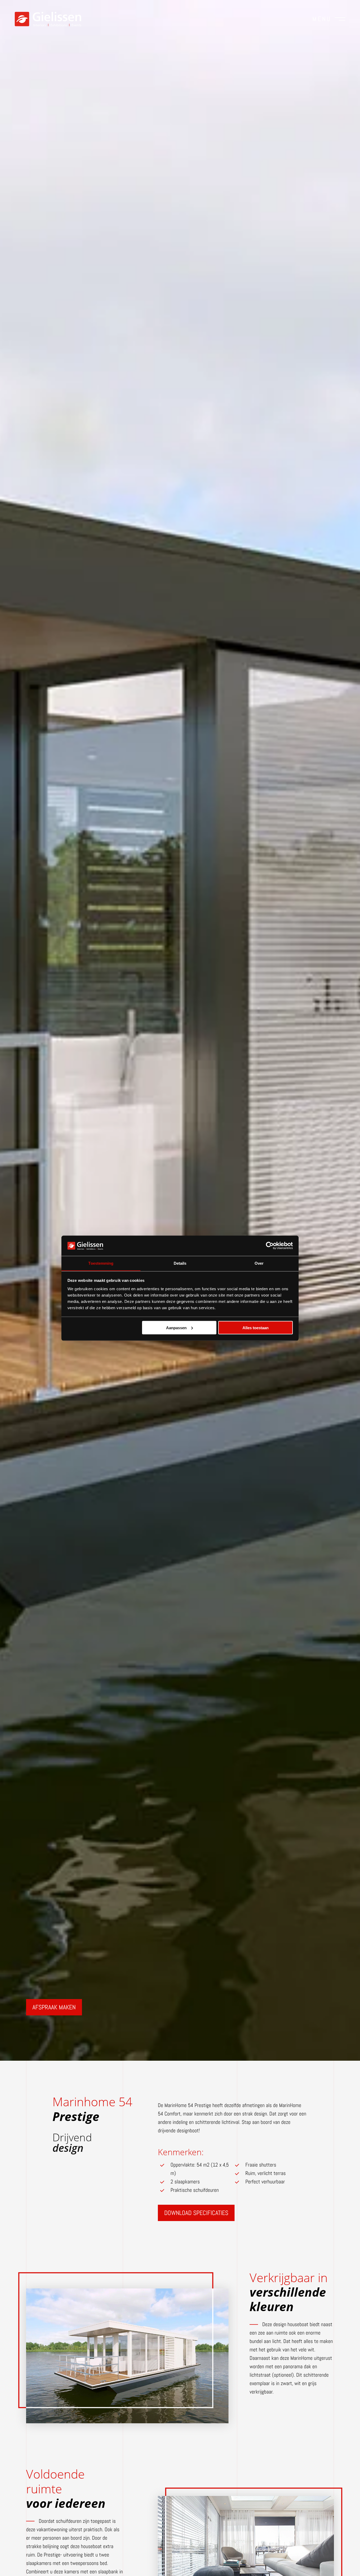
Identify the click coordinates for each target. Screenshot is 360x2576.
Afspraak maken (54, 2007)
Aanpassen (176, 1327)
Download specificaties (196, 2213)
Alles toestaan (256, 1327)
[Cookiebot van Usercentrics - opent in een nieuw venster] (270, 1245)
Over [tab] (259, 1263)
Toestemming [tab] (101, 1263)
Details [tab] (180, 1263)
